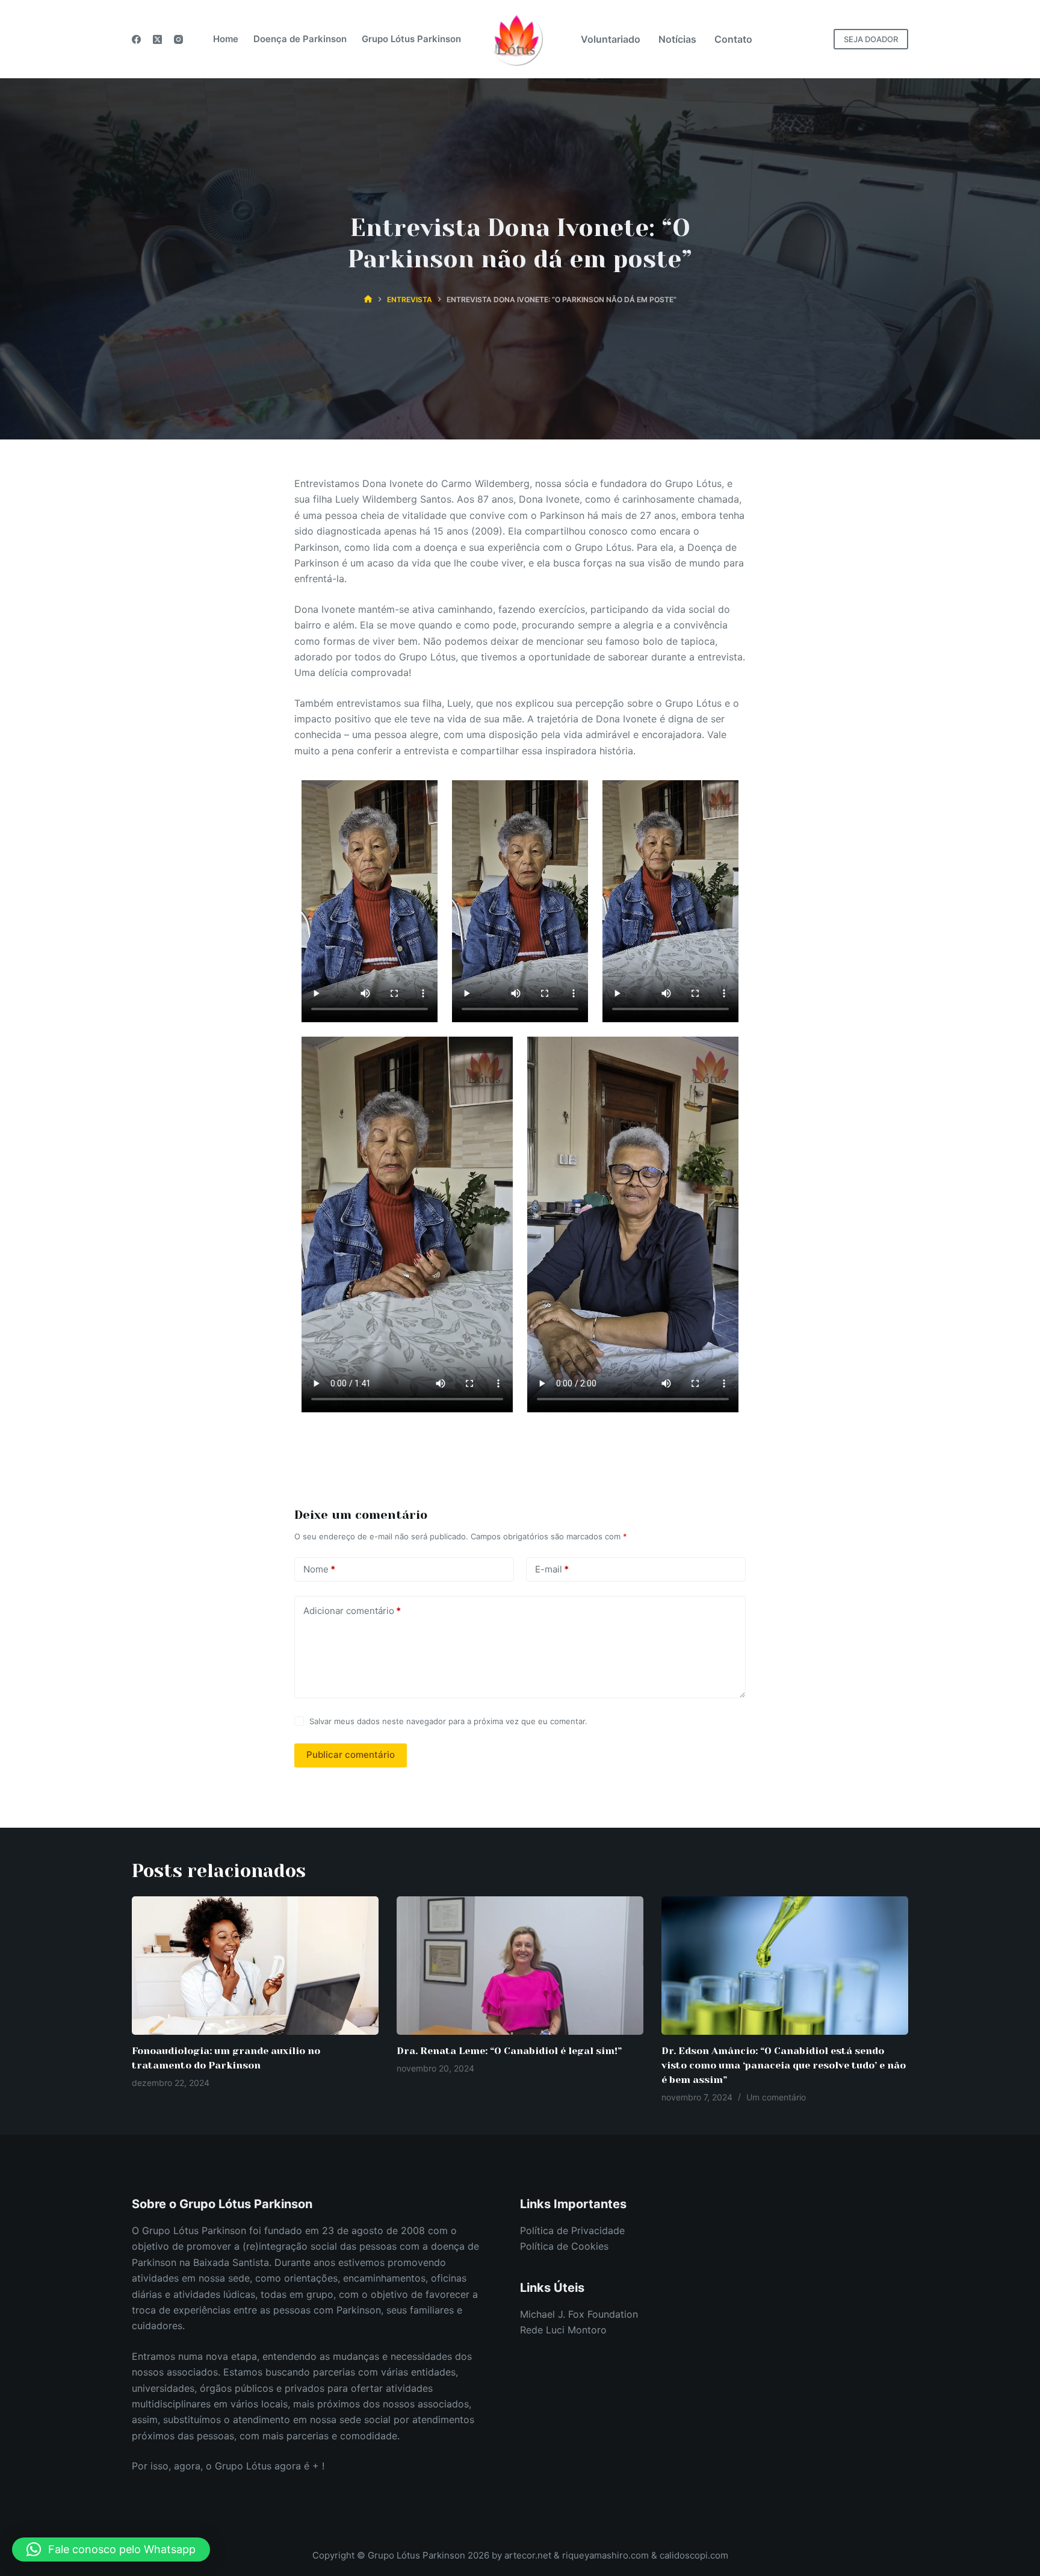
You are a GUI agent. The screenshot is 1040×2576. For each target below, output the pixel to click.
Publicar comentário (351, 1755)
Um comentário (776, 2097)
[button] (111, 2550)
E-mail (552, 1569)
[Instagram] (178, 39)
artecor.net (528, 2555)
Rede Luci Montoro (563, 2330)
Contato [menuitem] (733, 39)
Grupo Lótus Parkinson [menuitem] (411, 39)
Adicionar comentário (352, 1611)
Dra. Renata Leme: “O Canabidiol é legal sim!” (509, 2051)
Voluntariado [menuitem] (611, 39)
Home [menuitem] (226, 39)
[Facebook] (136, 39)
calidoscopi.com (694, 2555)
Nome (319, 1569)
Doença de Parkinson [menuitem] (300, 39)
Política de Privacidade (572, 2230)
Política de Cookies (564, 2246)
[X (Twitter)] (157, 39)
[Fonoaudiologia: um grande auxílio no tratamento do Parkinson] (255, 1966)
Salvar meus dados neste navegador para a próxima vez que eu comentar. (448, 1721)
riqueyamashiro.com (607, 2555)
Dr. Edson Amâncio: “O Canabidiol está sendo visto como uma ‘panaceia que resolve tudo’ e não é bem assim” (784, 2065)
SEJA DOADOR (871, 39)
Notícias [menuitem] (677, 39)
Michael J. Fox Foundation (579, 2314)
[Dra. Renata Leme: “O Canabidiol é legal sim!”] (520, 1966)
